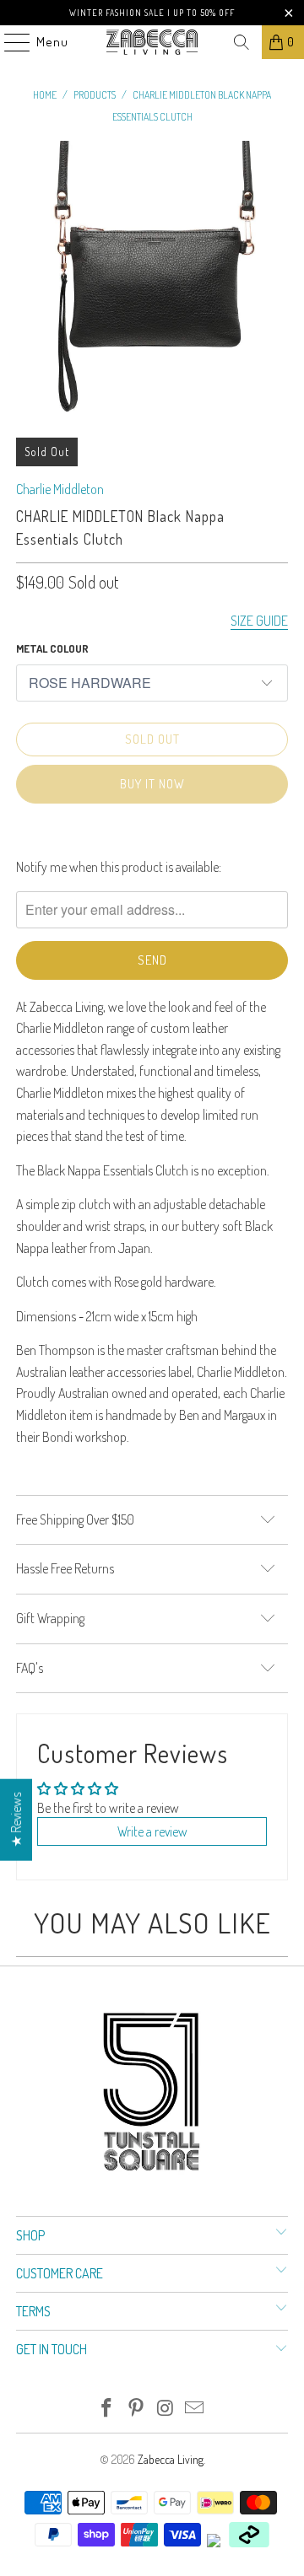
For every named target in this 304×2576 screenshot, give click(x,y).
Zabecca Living (171, 2459)
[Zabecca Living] (152, 42)
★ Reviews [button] (16, 1819)
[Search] (242, 42)
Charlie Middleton (60, 489)
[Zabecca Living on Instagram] (166, 2409)
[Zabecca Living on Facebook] (107, 2409)
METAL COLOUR (52, 648)
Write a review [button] (152, 1831)
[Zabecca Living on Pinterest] (137, 2409)
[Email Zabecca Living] (195, 2409)
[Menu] (8, 42)
